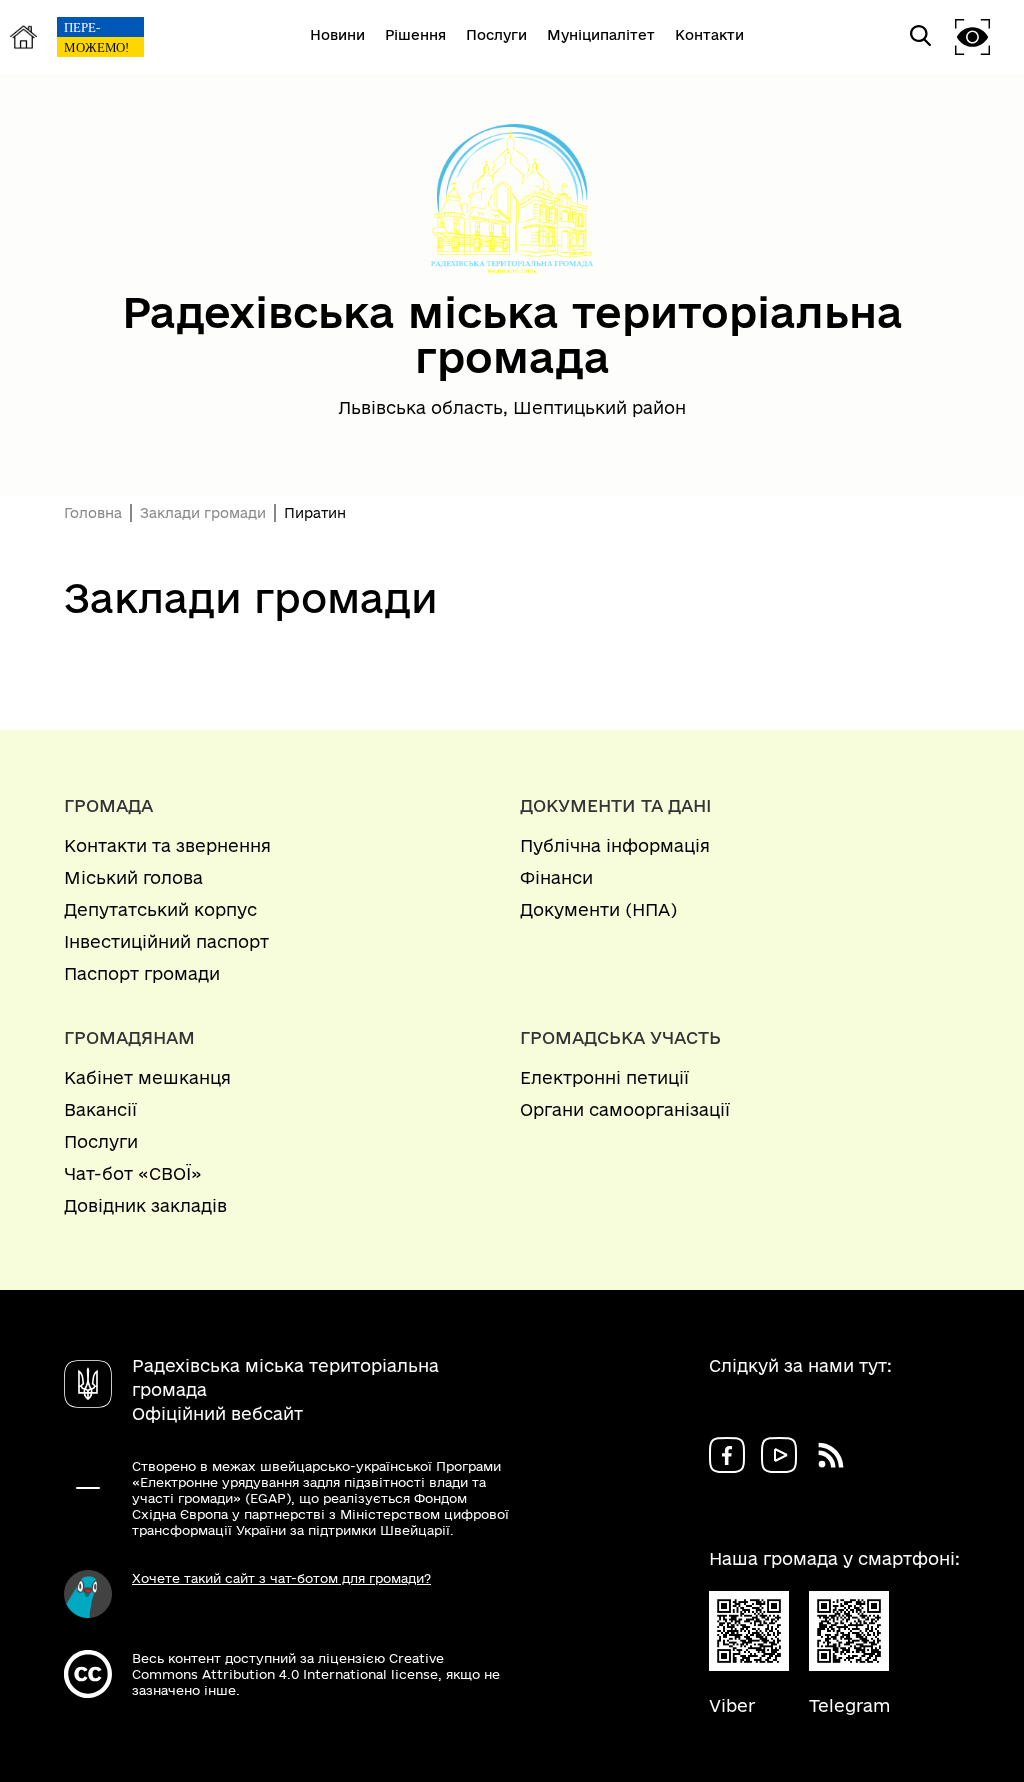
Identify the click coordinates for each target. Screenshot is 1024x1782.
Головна (93, 513)
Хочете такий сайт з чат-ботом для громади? (281, 1578)
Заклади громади (203, 513)
